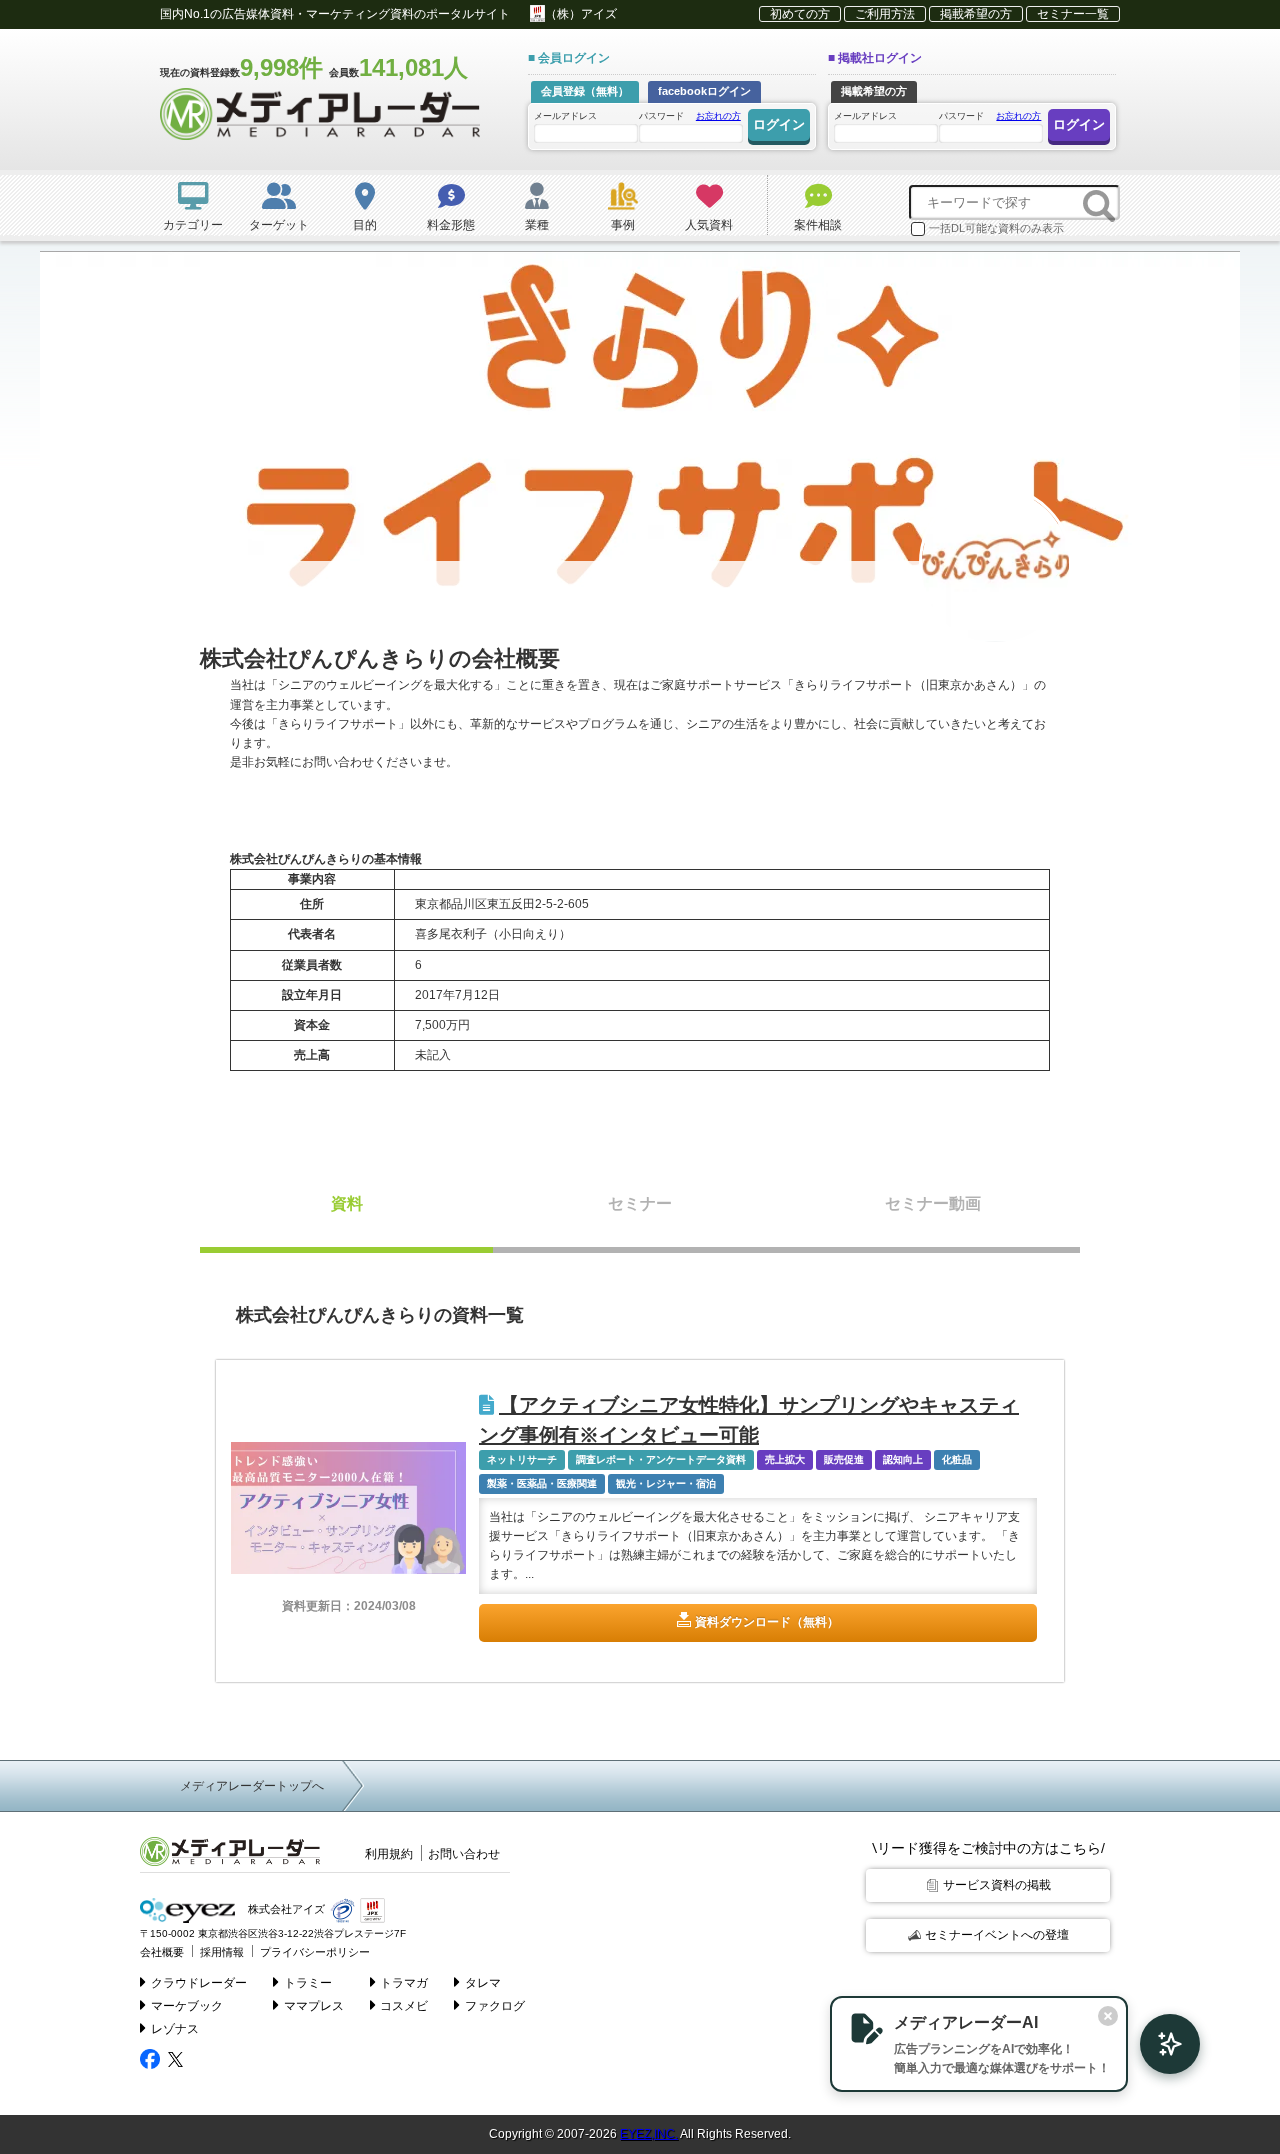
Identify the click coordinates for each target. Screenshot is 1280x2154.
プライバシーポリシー (315, 1952)
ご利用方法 (885, 14)
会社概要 (162, 1952)
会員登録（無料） (585, 91)
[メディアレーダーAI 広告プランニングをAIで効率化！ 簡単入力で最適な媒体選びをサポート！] (1160, 2044)
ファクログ (495, 2006)
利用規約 (389, 1854)
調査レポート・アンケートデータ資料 (661, 1459)
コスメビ (404, 2006)
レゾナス (175, 2029)
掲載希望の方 (976, 14)
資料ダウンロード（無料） (767, 1622)
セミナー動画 (933, 1203)
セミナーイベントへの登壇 (997, 1935)
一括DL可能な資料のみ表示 (996, 228)
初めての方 (800, 14)
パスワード (690, 116)
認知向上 (903, 1459)
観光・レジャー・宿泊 (666, 1483)
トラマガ (404, 1983)
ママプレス (314, 2006)
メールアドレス (565, 116)
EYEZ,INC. (649, 2134)
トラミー (308, 1983)
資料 (347, 1203)
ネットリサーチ (522, 1459)
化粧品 (957, 1459)
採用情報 (222, 1952)
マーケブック (187, 2006)
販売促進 (844, 1459)
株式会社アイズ (285, 1909)
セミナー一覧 (1073, 14)
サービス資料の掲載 (997, 1885)
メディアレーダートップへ (252, 1786)
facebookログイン (704, 91)
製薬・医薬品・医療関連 (542, 1483)
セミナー (640, 1203)
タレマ (483, 1983)
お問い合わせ (464, 1854)
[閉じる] (1108, 2016)
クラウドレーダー (199, 1983)
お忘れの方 (718, 116)
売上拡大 (785, 1459)
